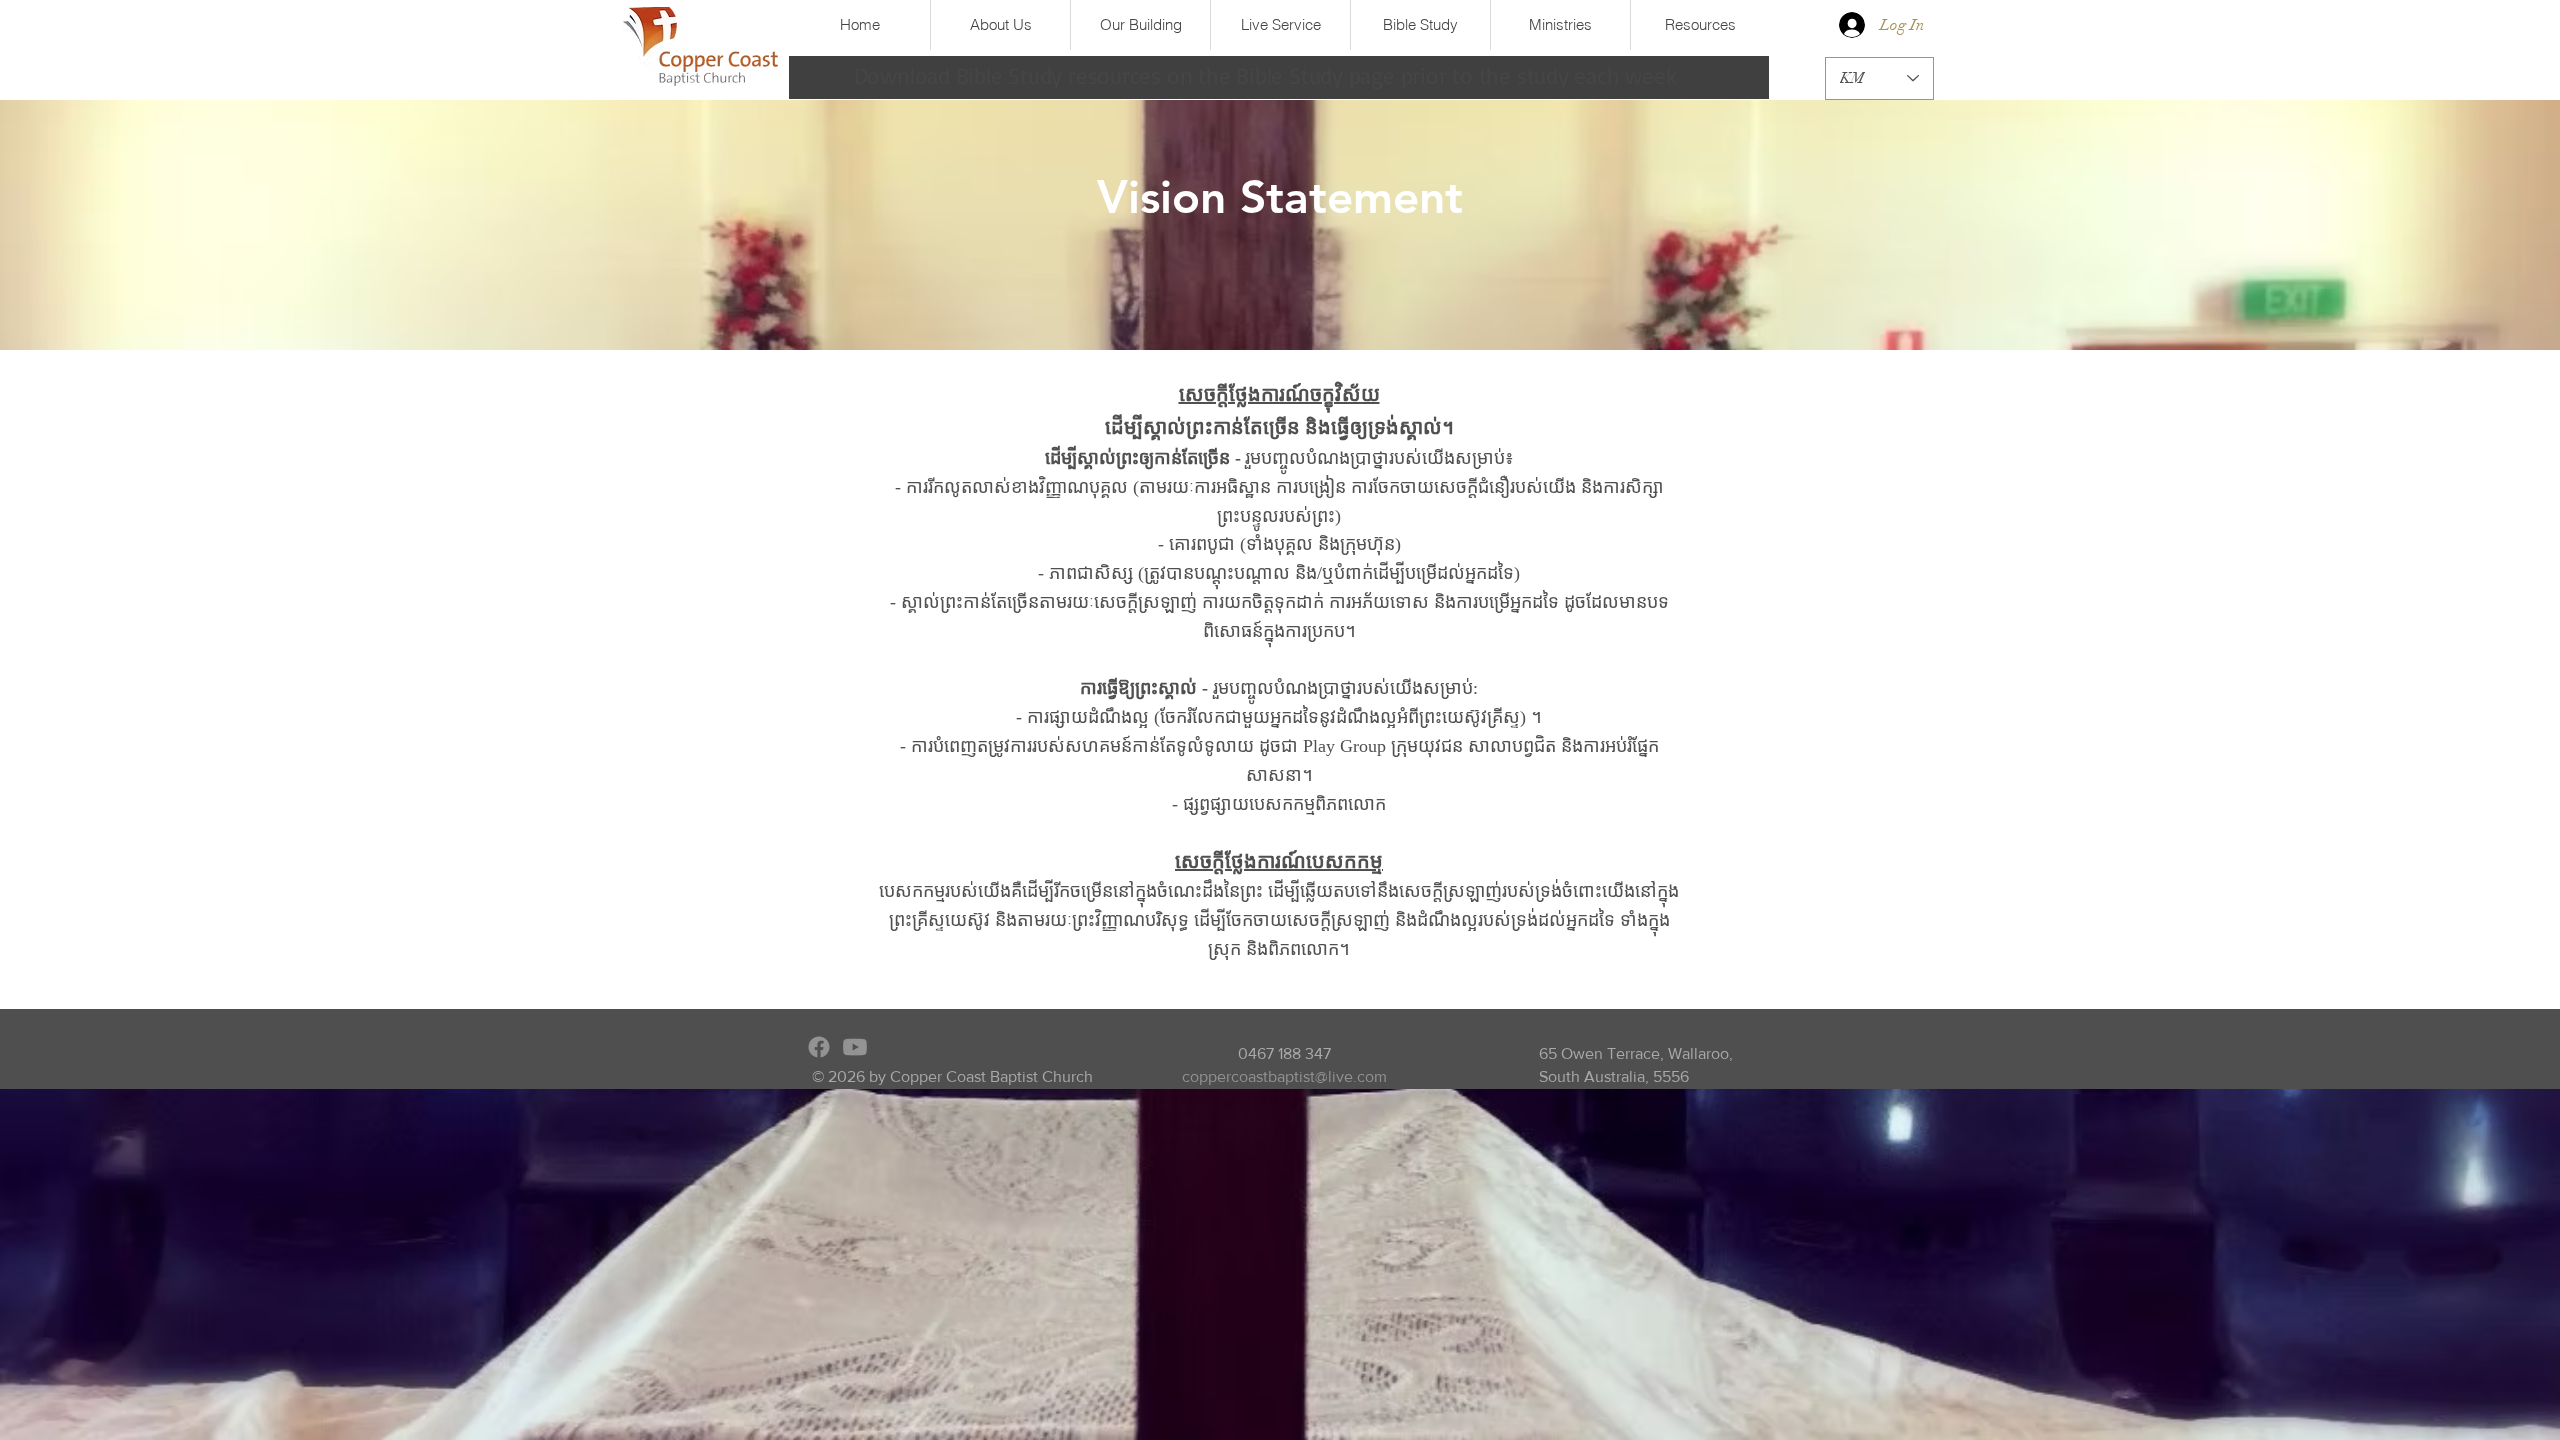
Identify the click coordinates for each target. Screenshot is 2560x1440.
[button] (1000, 25)
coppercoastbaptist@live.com (1284, 1076)
